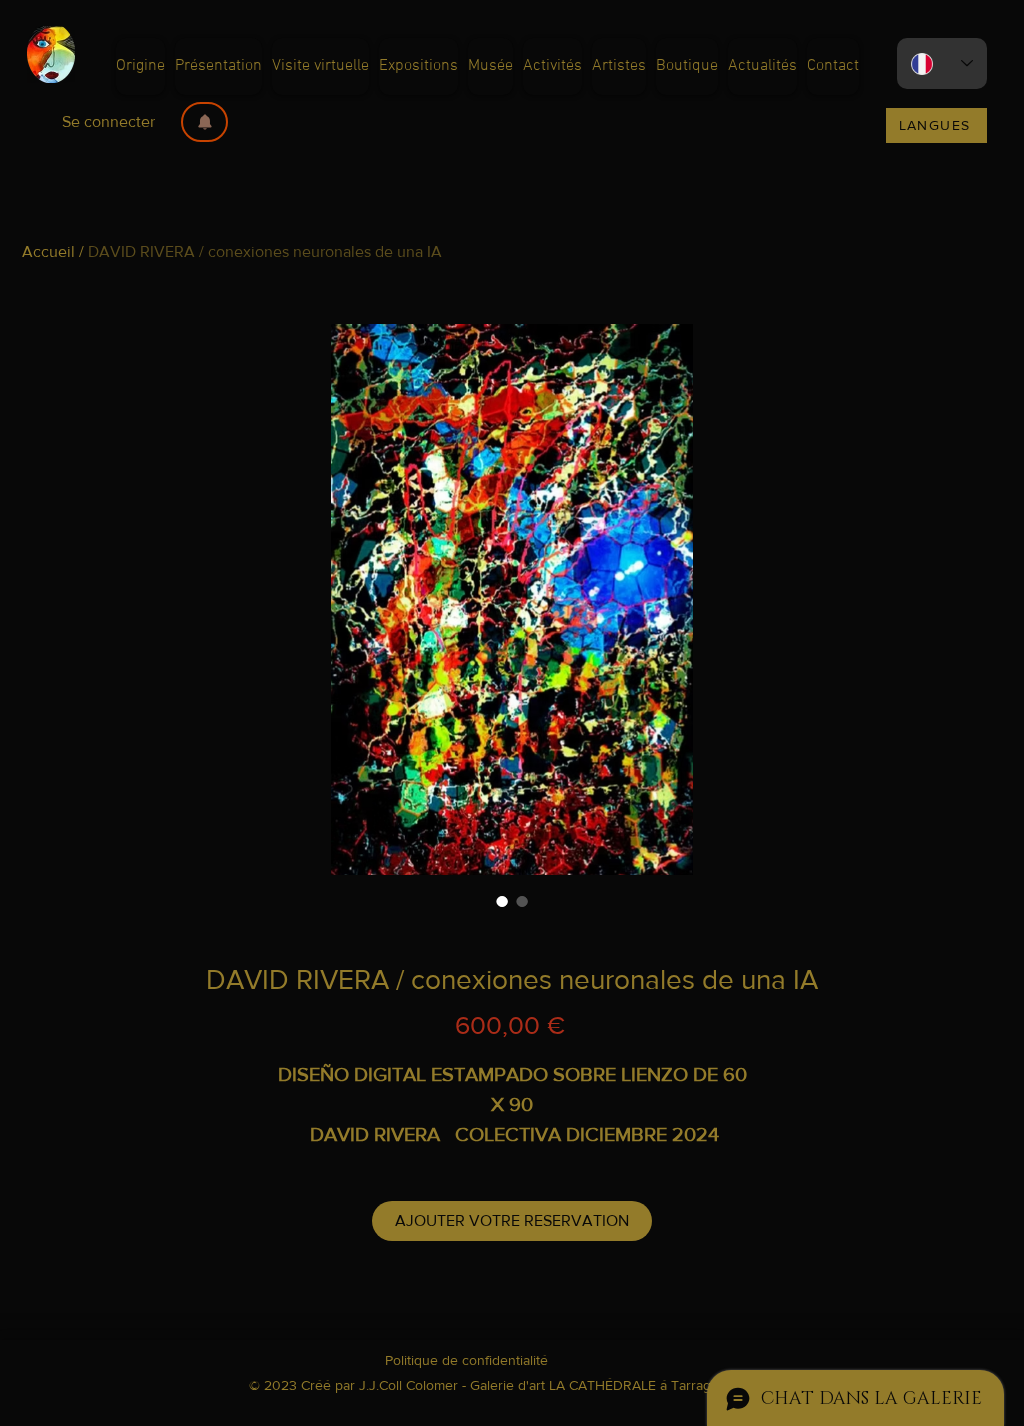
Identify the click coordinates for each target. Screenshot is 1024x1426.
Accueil (48, 251)
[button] (204, 122)
